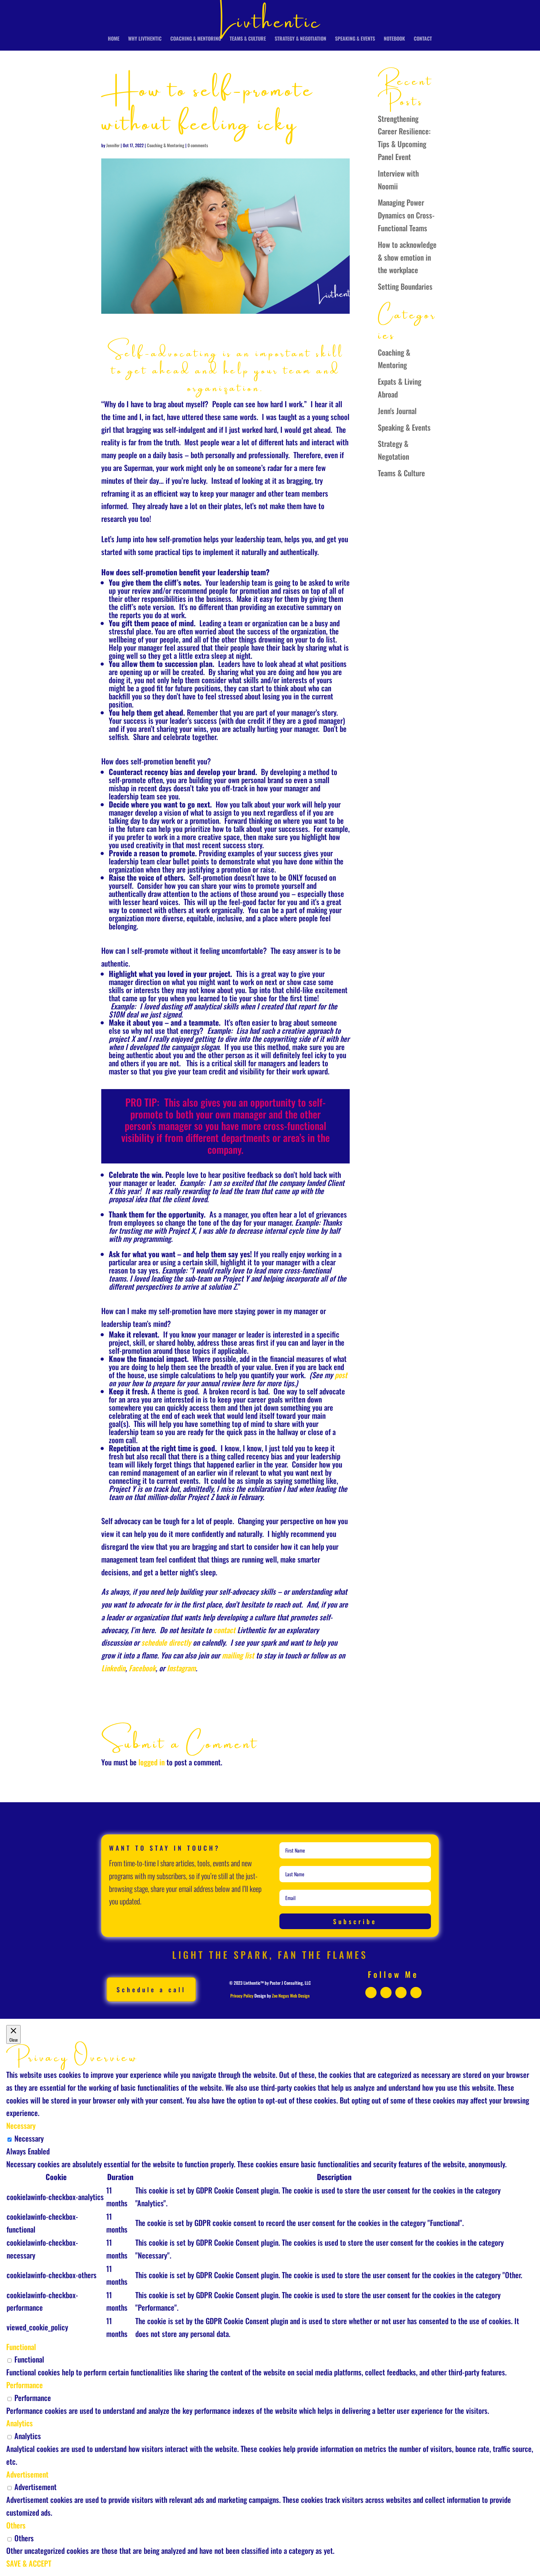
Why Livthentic (145, 39)
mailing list (238, 1655)
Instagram (181, 1668)
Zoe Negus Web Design (291, 1996)
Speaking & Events (355, 39)
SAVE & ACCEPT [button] (29, 2563)
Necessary (29, 2138)
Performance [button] (25, 2385)
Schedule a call (151, 1989)
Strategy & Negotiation (300, 39)
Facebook (142, 1668)
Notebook (394, 39)
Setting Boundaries (405, 286)
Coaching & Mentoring (196, 39)
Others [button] (16, 2525)
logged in (152, 1762)
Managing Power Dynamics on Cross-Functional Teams (406, 215)
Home (114, 39)
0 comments (198, 145)
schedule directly (166, 1642)
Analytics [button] (20, 2423)
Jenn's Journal (397, 411)
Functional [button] (21, 2347)
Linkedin (113, 1668)
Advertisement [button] (27, 2474)
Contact (423, 39)
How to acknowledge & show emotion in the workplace (407, 257)
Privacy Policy (242, 1996)
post (341, 1375)
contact (225, 1630)
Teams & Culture (248, 39)
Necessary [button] (21, 2125)
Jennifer (113, 145)
